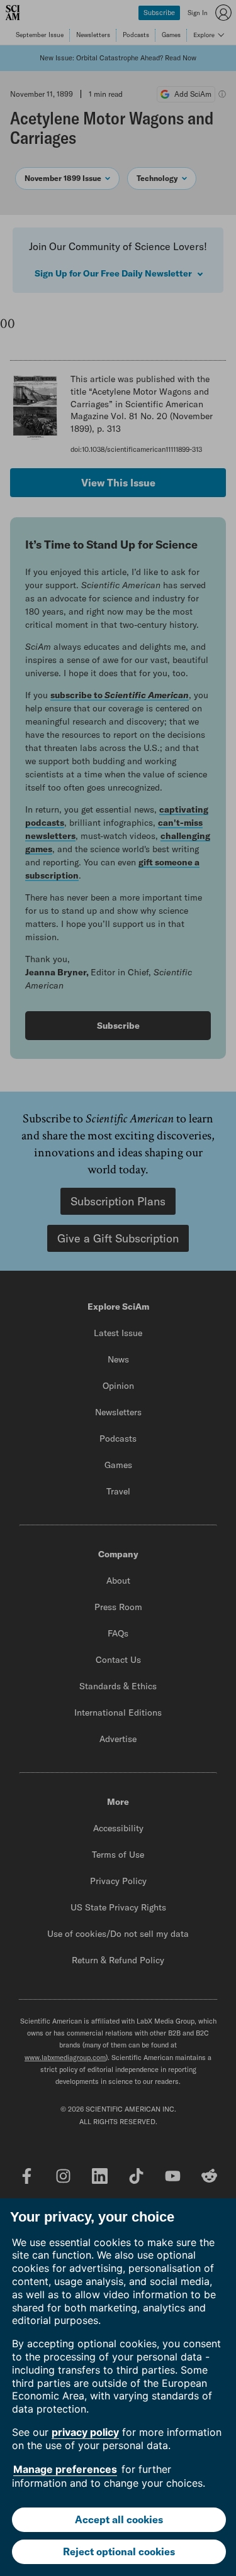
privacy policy (85, 2432)
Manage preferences (65, 2469)
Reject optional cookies (119, 2551)
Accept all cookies (119, 2519)
